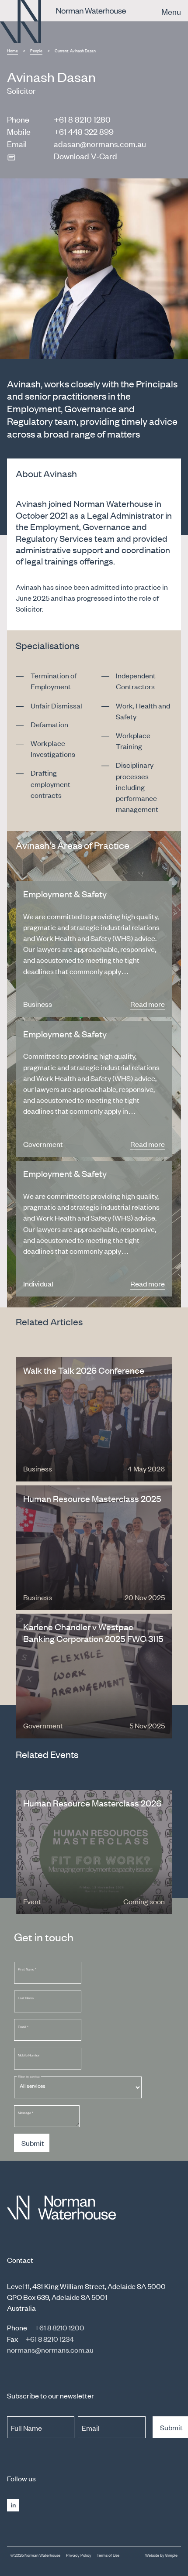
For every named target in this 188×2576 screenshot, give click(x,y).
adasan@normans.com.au (100, 143)
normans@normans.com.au (50, 2350)
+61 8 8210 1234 (50, 2339)
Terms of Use (108, 2555)
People (36, 50)
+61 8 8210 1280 (82, 119)
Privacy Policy (79, 2555)
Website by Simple (161, 2555)
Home (12, 50)
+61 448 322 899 (84, 131)
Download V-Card (85, 156)
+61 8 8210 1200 (59, 2327)
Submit (33, 2143)
